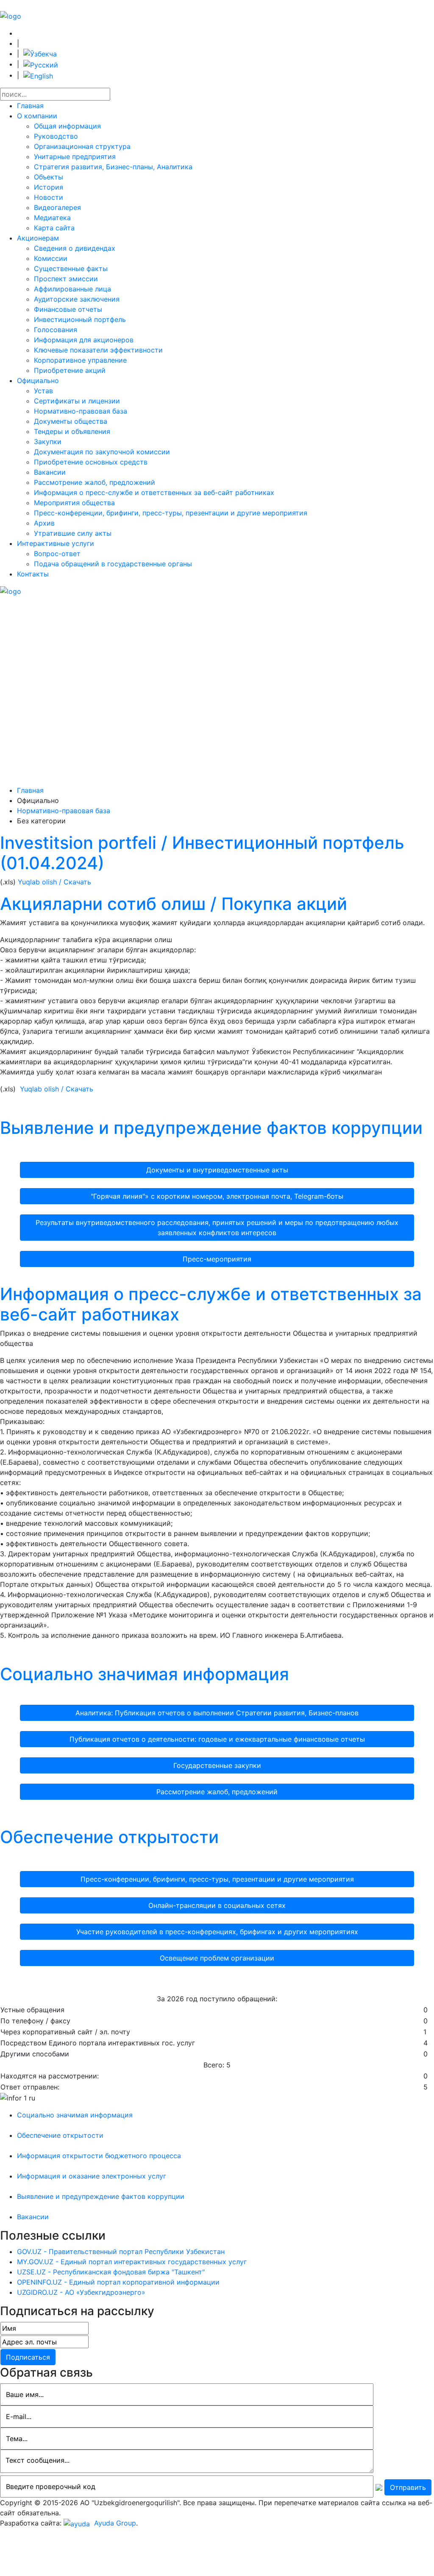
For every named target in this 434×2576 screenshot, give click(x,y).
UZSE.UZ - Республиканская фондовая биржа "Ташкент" (111, 2272)
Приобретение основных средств (91, 462)
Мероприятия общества (74, 503)
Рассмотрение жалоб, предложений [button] (217, 1792)
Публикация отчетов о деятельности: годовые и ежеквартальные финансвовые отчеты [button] (217, 1739)
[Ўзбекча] (40, 53)
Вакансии (50, 472)
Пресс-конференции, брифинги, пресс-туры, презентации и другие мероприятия (171, 513)
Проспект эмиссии (66, 279)
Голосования (56, 330)
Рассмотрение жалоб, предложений (95, 482)
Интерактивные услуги (56, 543)
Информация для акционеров (84, 340)
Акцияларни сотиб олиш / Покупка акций (174, 904)
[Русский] (41, 64)
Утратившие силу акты (73, 533)
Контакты (33, 574)
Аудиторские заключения (77, 299)
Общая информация (67, 126)
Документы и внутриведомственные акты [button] (217, 1170)
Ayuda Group (114, 2523)
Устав (43, 391)
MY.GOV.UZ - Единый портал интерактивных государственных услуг (132, 2262)
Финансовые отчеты (68, 309)
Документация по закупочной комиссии (102, 452)
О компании (37, 116)
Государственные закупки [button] (217, 1765)
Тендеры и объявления (72, 431)
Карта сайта (54, 228)
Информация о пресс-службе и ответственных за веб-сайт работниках (154, 492)
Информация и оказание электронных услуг (92, 2176)
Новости (49, 197)
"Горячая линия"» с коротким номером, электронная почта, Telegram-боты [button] (217, 1196)
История (49, 187)
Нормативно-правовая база (81, 411)
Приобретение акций (70, 370)
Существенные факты (71, 269)
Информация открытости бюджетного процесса (99, 2156)
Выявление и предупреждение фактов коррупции (211, 1128)
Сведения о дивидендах (75, 248)
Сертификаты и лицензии (77, 401)
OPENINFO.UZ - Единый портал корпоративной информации (118, 2282)
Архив (44, 523)
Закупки (48, 442)
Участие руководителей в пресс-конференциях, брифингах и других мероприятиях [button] (217, 1932)
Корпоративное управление (80, 360)
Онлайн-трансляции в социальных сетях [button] (217, 1905)
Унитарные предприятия (75, 157)
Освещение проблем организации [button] (217, 1958)
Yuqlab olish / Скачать (54, 882)
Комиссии (51, 258)
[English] (38, 75)
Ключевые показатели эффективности (98, 350)
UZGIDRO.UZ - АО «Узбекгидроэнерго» (81, 2292)
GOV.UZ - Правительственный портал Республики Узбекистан (121, 2252)
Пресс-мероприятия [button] (217, 1259)
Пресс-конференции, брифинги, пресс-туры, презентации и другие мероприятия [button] (217, 1879)
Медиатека (52, 218)
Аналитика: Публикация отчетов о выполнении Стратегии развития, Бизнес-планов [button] (217, 1713)
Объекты (49, 177)
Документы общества (71, 421)
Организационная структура (82, 146)
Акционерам (38, 238)
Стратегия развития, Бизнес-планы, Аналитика (113, 167)
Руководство (56, 136)
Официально (38, 380)
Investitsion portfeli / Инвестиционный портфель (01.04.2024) (202, 853)
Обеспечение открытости (109, 1837)
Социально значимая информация (145, 1674)
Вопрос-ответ (57, 554)
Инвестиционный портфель (80, 319)
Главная (30, 106)
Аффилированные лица (72, 289)
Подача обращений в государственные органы (113, 564)
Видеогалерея (57, 207)
